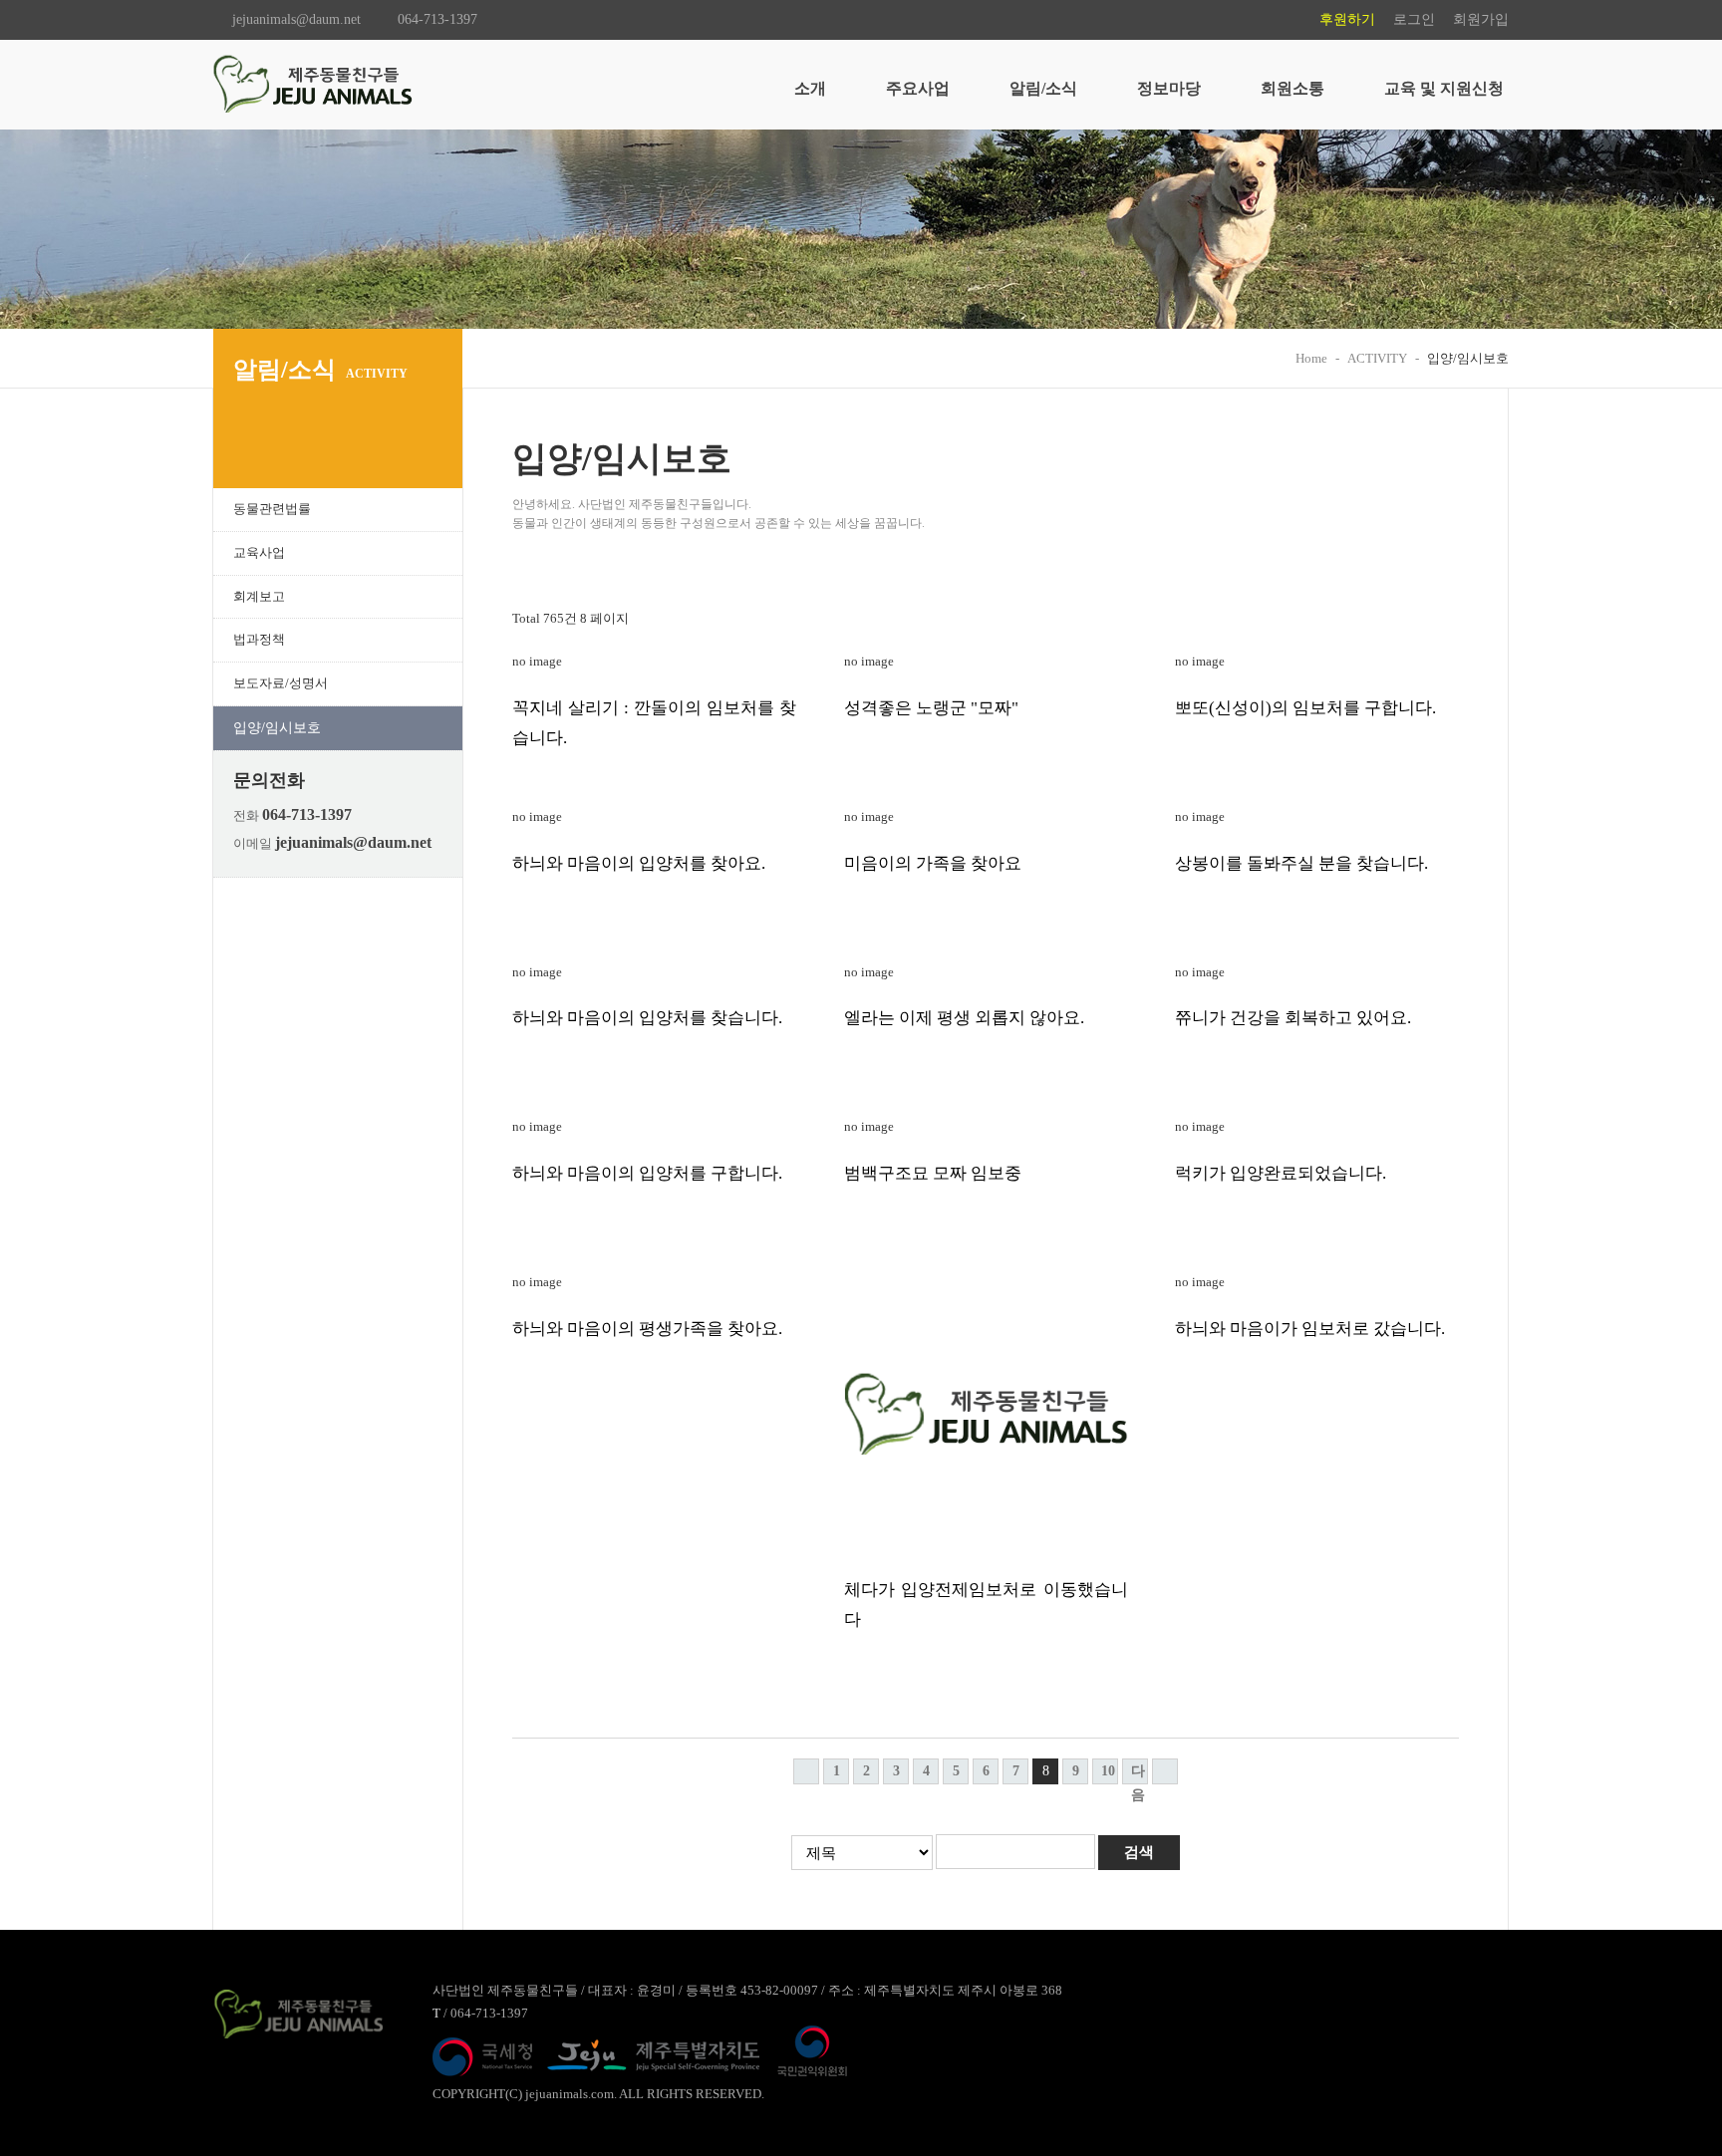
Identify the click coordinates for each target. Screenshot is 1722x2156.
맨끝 (1165, 1771)
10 (1108, 1771)
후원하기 (1347, 19)
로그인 (1414, 19)
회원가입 (1481, 19)
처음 (806, 1771)
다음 (1138, 1774)
